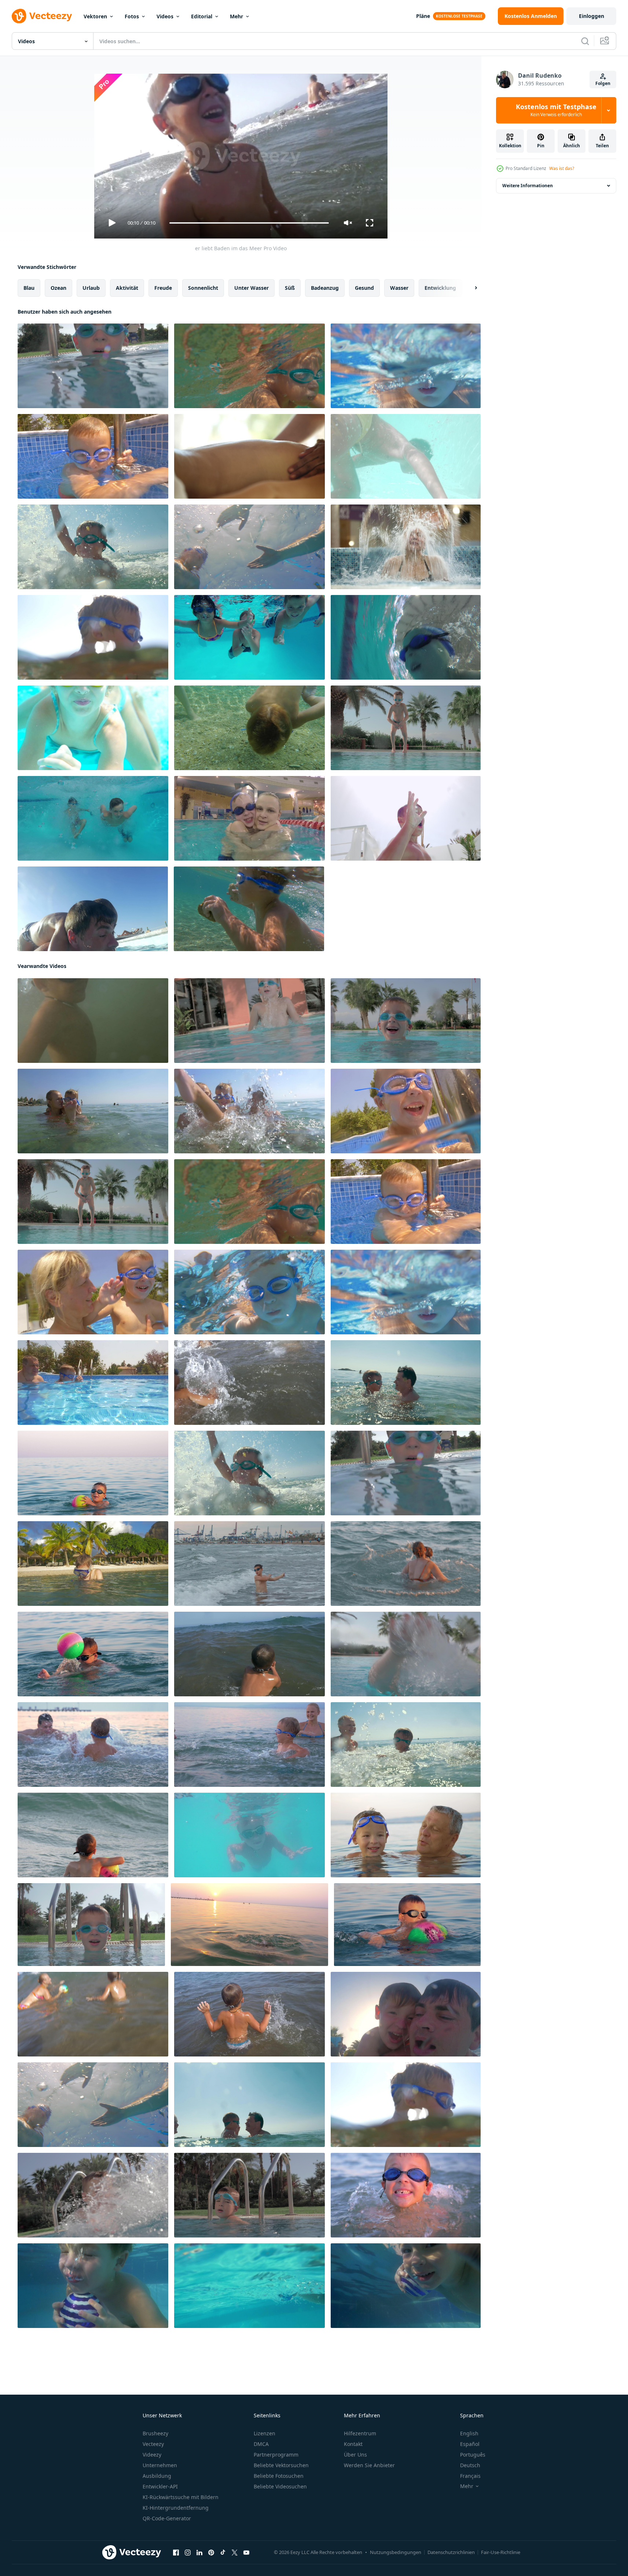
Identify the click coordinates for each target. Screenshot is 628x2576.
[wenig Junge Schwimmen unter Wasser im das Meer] (249, 909)
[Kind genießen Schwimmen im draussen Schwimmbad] (249, 2286)
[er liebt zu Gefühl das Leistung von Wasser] (249, 1564)
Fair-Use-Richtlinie (501, 2552)
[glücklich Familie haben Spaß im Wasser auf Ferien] (249, 1745)
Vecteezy (153, 2444)
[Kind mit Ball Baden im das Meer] (407, 1925)
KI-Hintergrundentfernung (176, 2508)
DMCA (261, 2444)
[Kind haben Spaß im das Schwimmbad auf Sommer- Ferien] (406, 1654)
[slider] (249, 223)
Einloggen (592, 16)
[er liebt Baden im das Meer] (93, 1021)
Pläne (423, 16)
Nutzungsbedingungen (396, 2552)
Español (470, 2444)
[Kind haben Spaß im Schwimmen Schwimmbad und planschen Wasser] (249, 2195)
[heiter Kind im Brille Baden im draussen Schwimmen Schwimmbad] (91, 1925)
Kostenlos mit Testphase (556, 110)
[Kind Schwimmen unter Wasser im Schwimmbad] (93, 1292)
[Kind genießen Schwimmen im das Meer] (249, 1383)
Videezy (152, 2455)
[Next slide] (470, 288)
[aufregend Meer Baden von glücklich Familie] (249, 1111)
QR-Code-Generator (167, 2518)
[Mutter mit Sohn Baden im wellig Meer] (406, 1564)
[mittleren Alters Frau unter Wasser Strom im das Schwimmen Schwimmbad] (406, 547)
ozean (58, 288)
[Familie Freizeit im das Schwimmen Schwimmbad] (93, 1383)
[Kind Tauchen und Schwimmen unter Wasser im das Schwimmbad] (406, 728)
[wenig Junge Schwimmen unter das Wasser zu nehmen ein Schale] (249, 728)
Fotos (132, 16)
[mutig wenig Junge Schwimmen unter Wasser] (249, 366)
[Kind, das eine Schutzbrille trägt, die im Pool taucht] (406, 1111)
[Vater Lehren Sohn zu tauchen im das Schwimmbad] (406, 2014)
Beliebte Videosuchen (280, 2486)
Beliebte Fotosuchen (279, 2476)
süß (290, 288)
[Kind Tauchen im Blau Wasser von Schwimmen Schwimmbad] (249, 1835)
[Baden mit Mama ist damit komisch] (93, 1111)
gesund (364, 288)
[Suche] (585, 41)
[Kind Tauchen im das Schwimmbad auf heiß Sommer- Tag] (93, 456)
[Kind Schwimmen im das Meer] (249, 2014)
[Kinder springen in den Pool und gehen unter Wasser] (93, 818)
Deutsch (470, 2465)
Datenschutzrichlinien (451, 2552)
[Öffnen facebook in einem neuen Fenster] (176, 2553)
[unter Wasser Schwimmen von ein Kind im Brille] (406, 366)
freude (163, 288)
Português (473, 2455)
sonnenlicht (203, 288)
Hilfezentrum (360, 2433)
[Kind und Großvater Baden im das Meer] (406, 1835)
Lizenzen (265, 2433)
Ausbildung (157, 2476)
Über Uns (355, 2455)
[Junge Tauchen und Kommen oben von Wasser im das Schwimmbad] (406, 2286)
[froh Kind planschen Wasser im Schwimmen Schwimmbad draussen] (93, 2195)
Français (470, 2476)
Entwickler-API (160, 2486)
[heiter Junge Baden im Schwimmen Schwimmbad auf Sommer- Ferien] (406, 1021)
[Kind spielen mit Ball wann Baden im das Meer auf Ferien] (93, 1654)
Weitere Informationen (528, 186)
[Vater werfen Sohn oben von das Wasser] (249, 2105)
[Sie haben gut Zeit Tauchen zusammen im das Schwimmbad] (93, 909)
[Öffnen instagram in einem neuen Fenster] (188, 2553)
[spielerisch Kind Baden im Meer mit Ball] (93, 2014)
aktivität (127, 288)
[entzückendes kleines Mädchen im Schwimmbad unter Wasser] (93, 728)
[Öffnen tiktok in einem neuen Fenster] (223, 2553)
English (469, 2433)
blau (29, 288)
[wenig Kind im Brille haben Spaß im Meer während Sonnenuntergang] (249, 1925)
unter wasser (251, 288)
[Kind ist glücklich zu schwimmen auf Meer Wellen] (93, 1835)
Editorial (202, 16)
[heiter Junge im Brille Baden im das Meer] (406, 2195)
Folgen (603, 83)
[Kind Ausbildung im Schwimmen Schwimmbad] (406, 637)
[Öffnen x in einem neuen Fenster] (235, 2553)
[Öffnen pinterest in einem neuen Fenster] (211, 2553)
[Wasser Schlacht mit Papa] (93, 1745)
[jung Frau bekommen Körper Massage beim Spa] (249, 456)
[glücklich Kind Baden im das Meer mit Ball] (93, 1473)
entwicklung (440, 288)
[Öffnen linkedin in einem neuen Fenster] (199, 2553)
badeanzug (325, 288)
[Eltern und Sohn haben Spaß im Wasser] (406, 1745)
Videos (165, 16)
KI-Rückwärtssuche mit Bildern (181, 2497)
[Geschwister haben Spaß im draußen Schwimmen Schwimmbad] (406, 818)
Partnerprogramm (276, 2455)
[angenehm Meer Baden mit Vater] (406, 1383)
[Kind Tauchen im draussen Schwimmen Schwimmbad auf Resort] (93, 366)
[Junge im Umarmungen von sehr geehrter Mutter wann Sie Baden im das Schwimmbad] (249, 818)
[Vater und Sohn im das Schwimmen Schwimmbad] (249, 547)
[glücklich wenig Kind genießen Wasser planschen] (93, 547)
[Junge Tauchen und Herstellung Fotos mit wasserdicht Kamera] (93, 1564)
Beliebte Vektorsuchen (281, 2465)
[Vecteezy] (42, 16)
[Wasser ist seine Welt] (406, 456)
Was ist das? (562, 168)
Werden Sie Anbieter (369, 2465)
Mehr (236, 16)
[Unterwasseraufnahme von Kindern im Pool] (249, 637)
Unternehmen (160, 2465)
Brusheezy (155, 2433)
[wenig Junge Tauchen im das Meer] (93, 637)
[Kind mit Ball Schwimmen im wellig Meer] (249, 1654)
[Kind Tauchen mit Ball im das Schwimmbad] (93, 2286)
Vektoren (95, 16)
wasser (399, 288)
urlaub (91, 288)
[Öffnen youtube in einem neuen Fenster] (246, 2553)
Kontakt (353, 2444)
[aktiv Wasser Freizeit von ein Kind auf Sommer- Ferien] (249, 1292)
